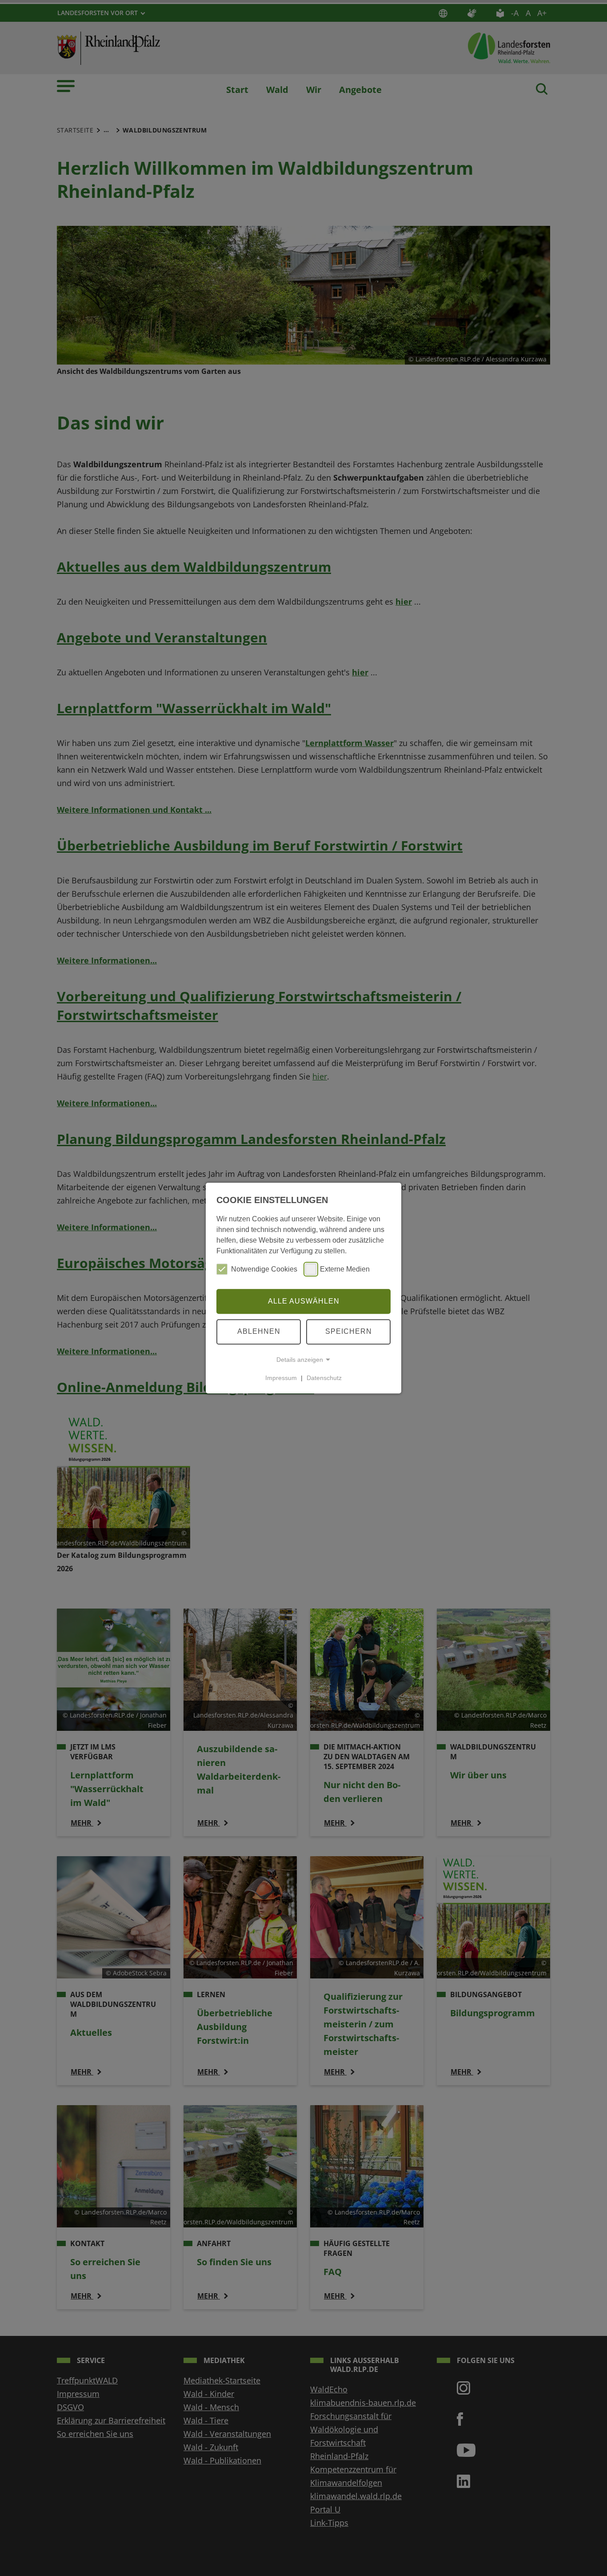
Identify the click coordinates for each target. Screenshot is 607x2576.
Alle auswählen (304, 1301)
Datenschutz (324, 1378)
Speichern (349, 1331)
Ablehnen (259, 1331)
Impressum (281, 1378)
